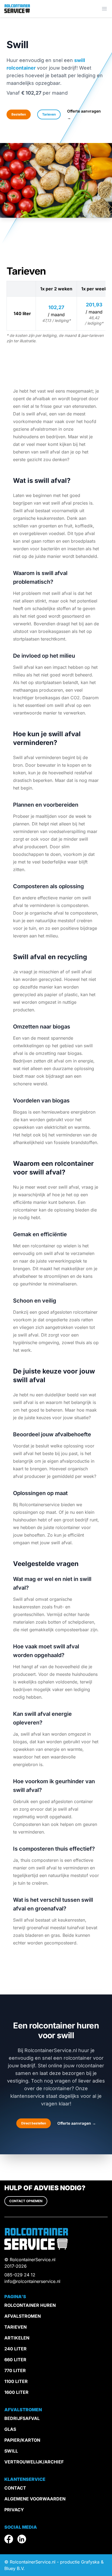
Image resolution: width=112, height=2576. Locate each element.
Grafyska (90, 2562)
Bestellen (19, 114)
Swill (11, 2451)
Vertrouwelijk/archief (34, 2462)
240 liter (15, 2349)
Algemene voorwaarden (35, 2499)
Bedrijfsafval (22, 2418)
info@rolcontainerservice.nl (32, 2281)
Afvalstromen (23, 2316)
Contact (15, 2488)
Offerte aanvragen (77, 2123)
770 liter (15, 2370)
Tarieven (49, 114)
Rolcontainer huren (30, 2305)
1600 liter (16, 2392)
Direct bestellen (34, 2123)
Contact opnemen (26, 2201)
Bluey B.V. (15, 2568)
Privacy (14, 2510)
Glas (10, 2429)
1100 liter (16, 2381)
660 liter (15, 2360)
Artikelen (17, 2338)
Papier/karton (22, 2440)
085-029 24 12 (20, 2275)
